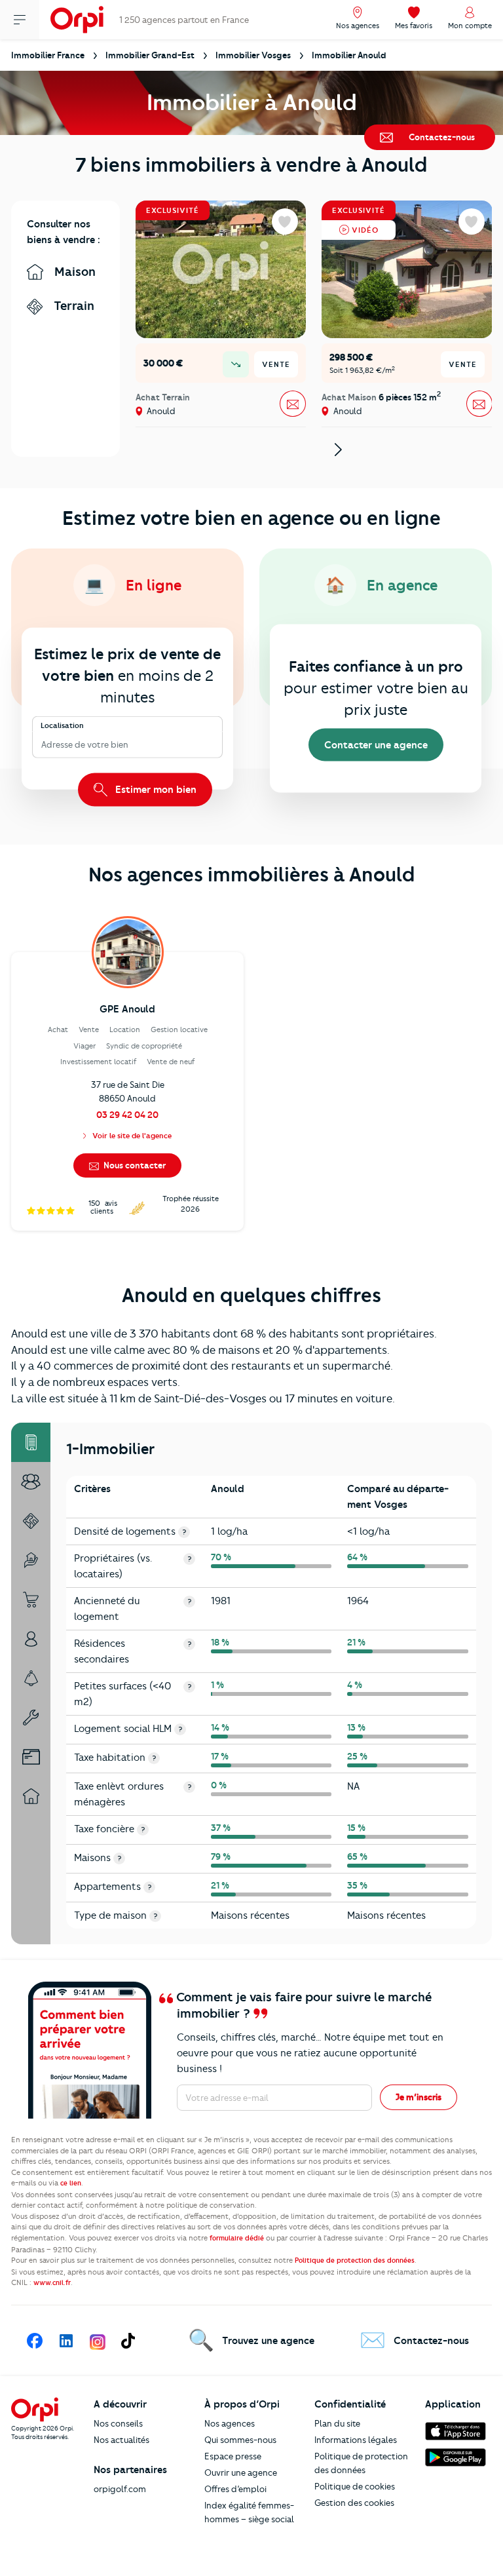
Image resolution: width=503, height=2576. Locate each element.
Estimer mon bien (155, 789)
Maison (73, 272)
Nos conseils (118, 2423)
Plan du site (337, 2423)
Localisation (62, 725)
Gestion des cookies (354, 2503)
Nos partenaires (130, 2470)
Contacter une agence (376, 745)
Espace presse (233, 2456)
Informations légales (356, 2440)
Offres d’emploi (235, 2489)
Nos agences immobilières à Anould (252, 875)
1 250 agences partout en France (184, 20)
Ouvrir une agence (241, 2472)
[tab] (31, 1442)
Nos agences (230, 2423)
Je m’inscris (419, 2097)
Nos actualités (121, 2440)
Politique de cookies (355, 2486)
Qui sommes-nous (240, 2440)
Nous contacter (134, 1165)
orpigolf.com (120, 2489)
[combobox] (42, 745)
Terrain (72, 306)
